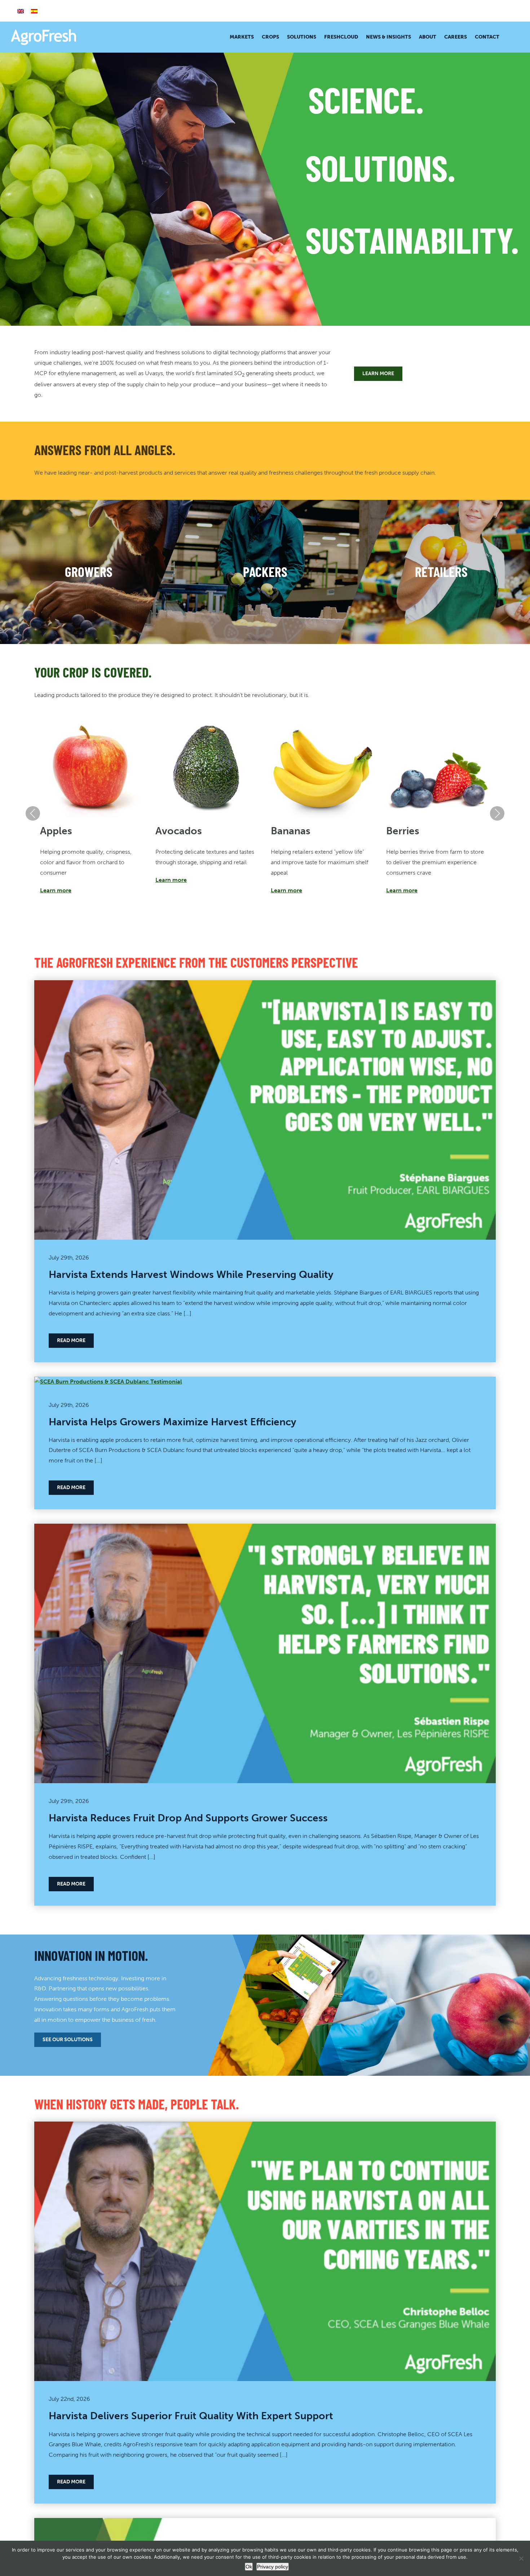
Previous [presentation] (33, 813)
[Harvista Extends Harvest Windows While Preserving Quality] (265, 985)
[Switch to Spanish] (34, 11)
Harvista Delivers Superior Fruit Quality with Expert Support (191, 2416)
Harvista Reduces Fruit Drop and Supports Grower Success (188, 1818)
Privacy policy (273, 2567)
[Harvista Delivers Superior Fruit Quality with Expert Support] (265, 2126)
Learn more (56, 890)
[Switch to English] (21, 11)
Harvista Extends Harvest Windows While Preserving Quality (191, 1274)
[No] (521, 2558)
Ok (249, 2567)
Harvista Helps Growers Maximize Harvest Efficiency (173, 1422)
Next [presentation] (497, 813)
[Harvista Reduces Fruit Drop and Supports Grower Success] (265, 1529)
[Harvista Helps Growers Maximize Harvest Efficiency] (108, 1382)
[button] (509, 37)
